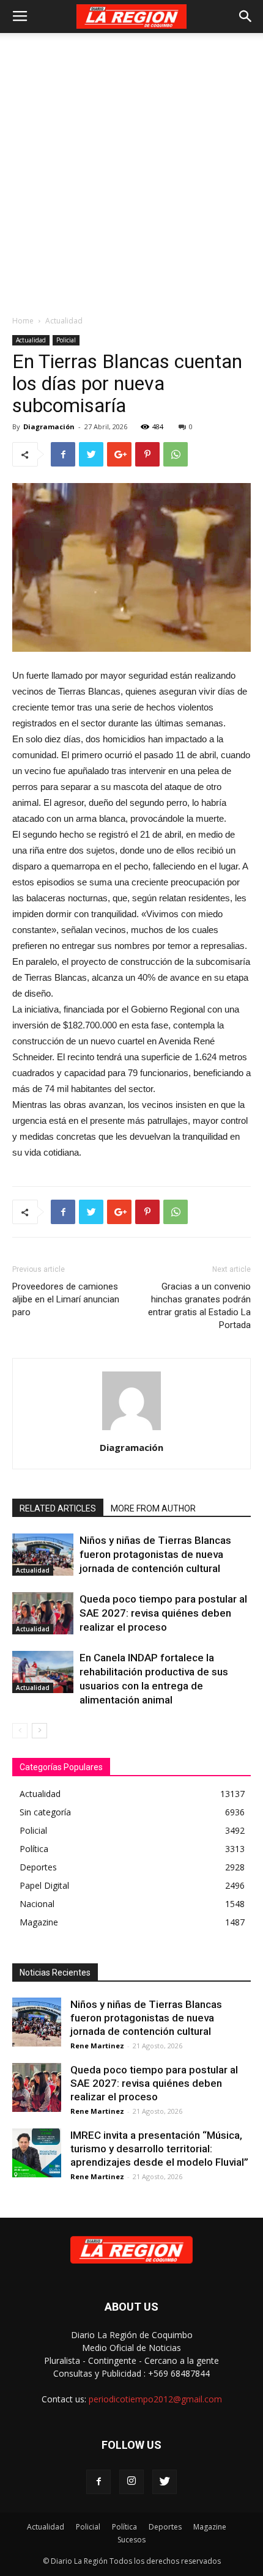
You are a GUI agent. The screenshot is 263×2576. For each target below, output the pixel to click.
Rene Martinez (97, 2046)
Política (124, 2527)
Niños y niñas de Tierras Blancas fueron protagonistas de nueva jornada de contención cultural (155, 1554)
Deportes (165, 2527)
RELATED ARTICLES (58, 1508)
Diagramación (49, 426)
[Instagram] (131, 2482)
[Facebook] (98, 2482)
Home (23, 321)
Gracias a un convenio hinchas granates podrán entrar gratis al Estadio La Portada (199, 1306)
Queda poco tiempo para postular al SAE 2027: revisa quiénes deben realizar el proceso (163, 1613)
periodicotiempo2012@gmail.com (155, 2399)
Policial (66, 340)
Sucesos (131, 2540)
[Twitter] (165, 2482)
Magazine (210, 2527)
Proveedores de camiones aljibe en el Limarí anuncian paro (66, 1299)
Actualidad (64, 321)
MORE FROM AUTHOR (153, 1508)
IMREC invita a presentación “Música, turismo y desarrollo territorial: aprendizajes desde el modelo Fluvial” (159, 2149)
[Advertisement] (131, 171)
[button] (246, 17)
